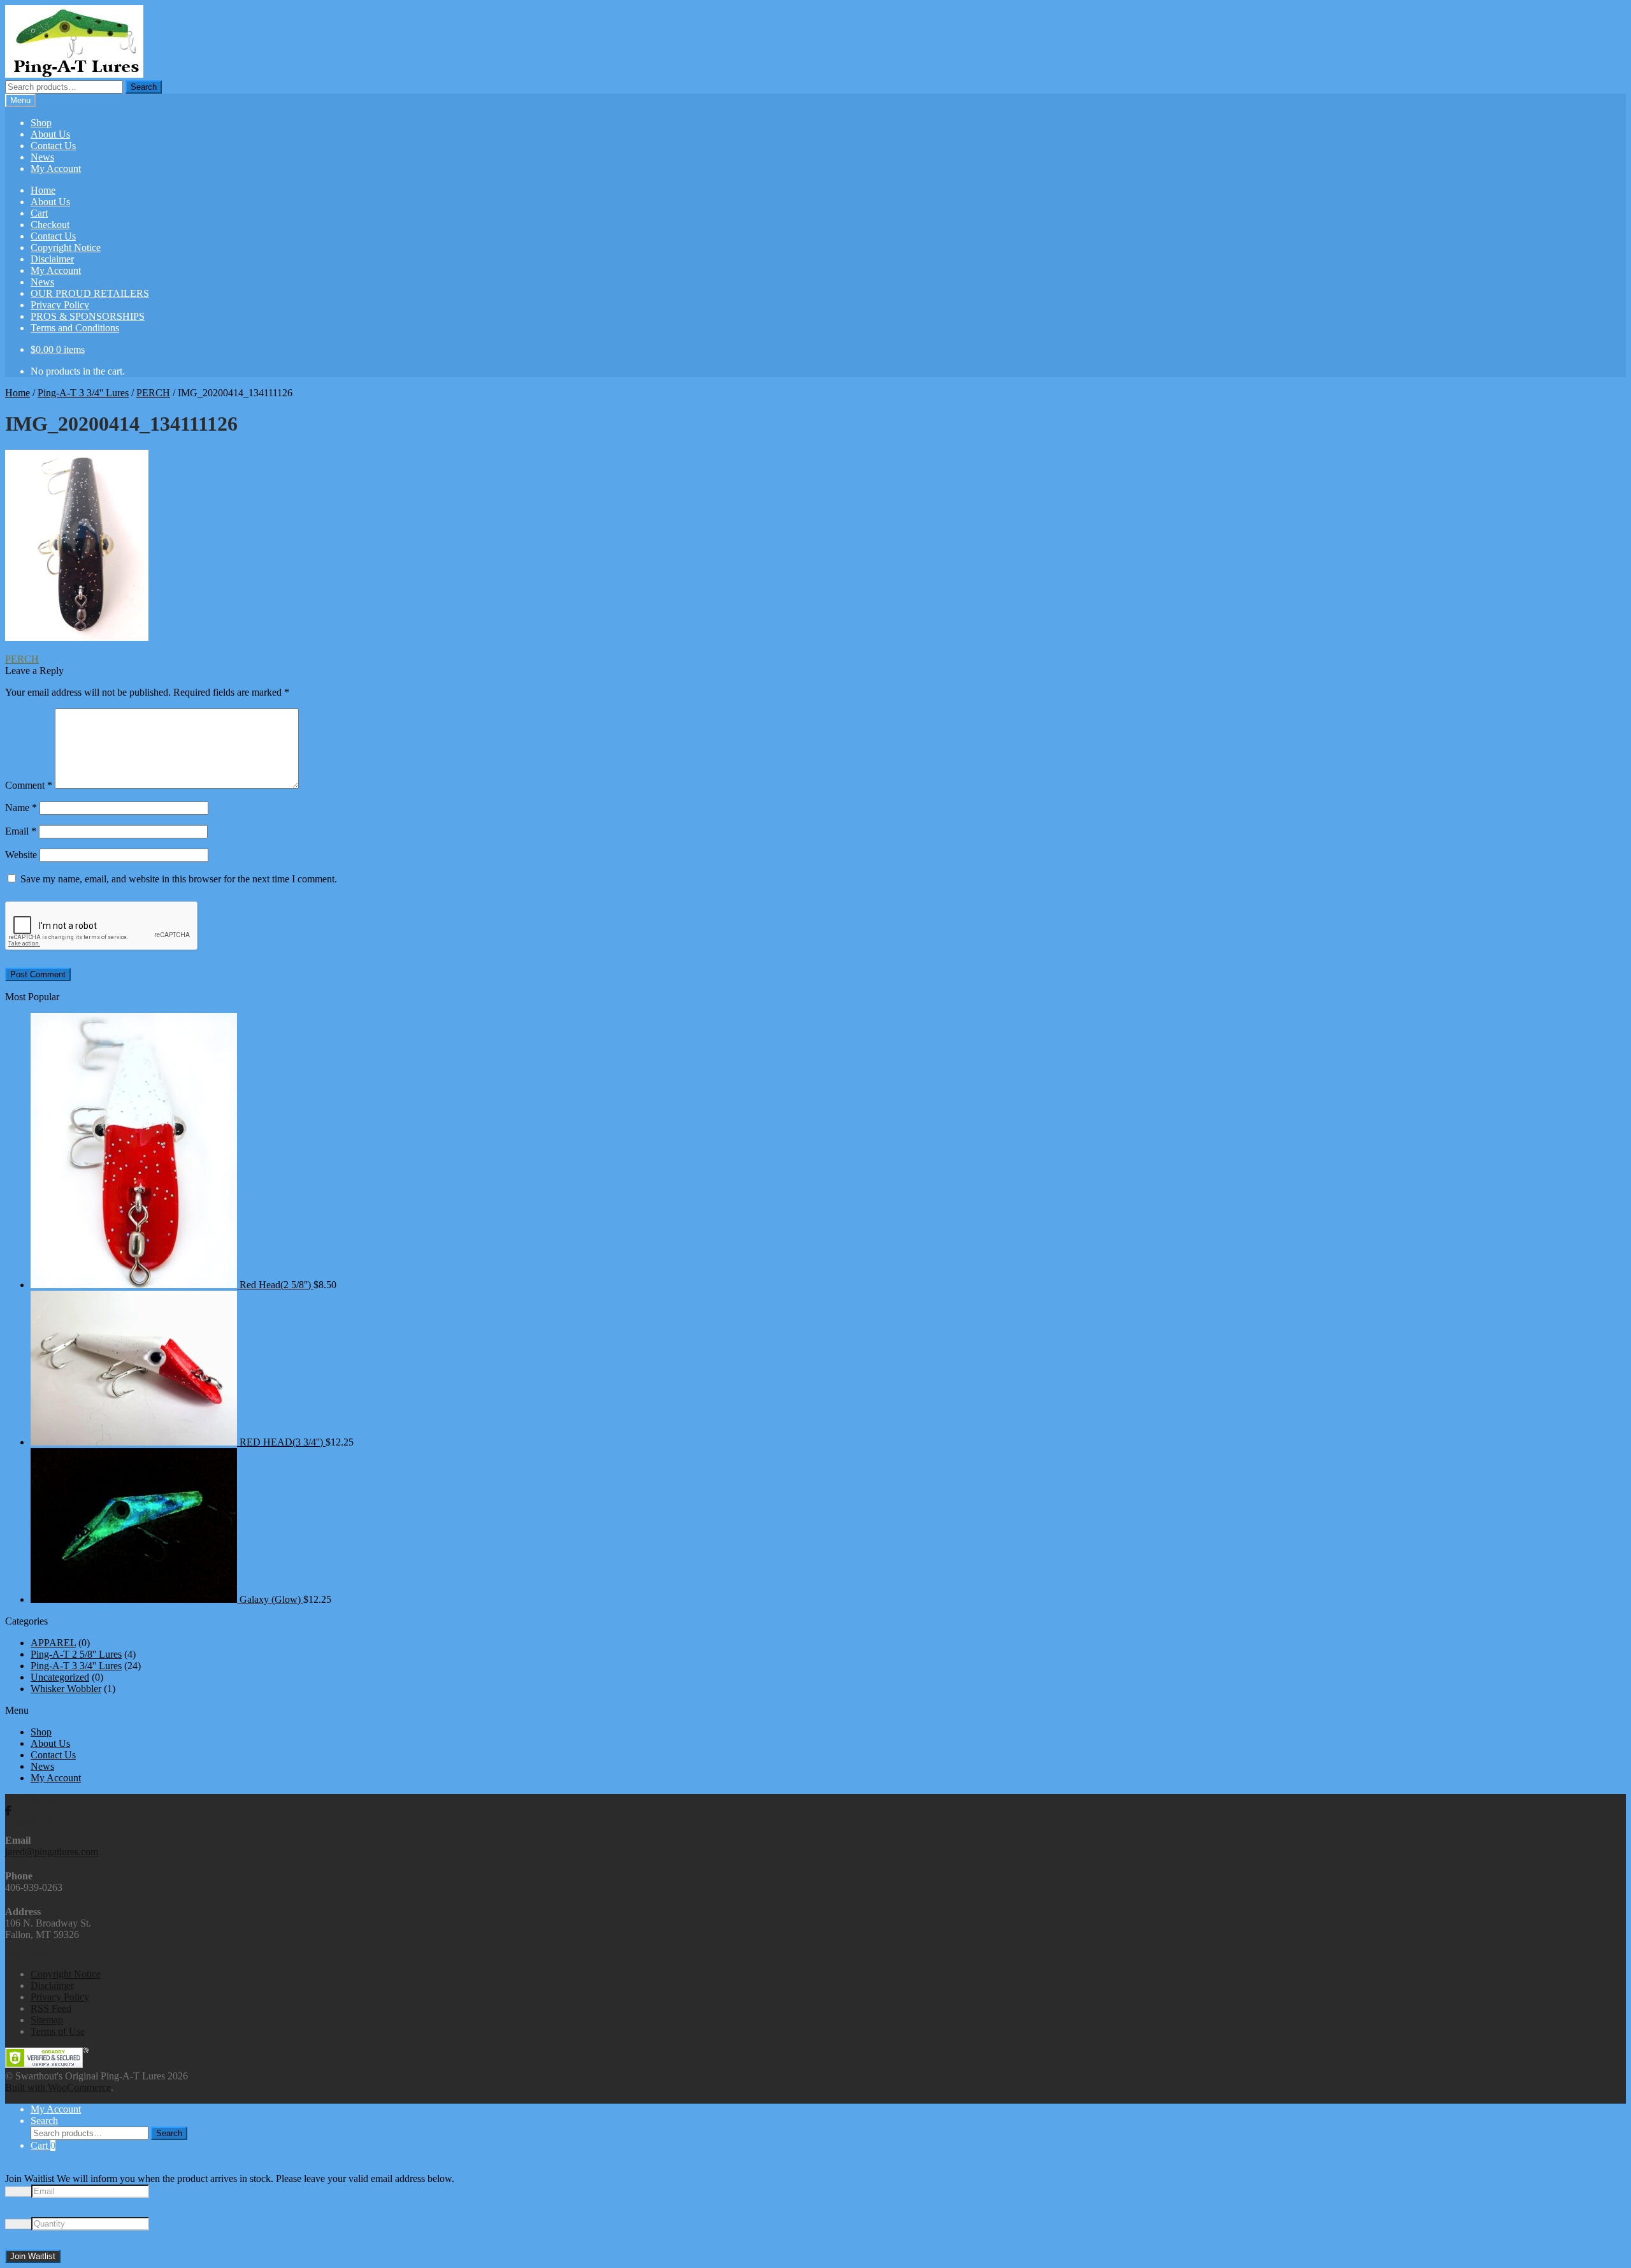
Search (144, 87)
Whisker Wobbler (66, 1689)
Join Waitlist (33, 2256)
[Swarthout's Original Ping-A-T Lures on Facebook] (8, 1811)
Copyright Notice (66, 248)
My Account (56, 169)
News (42, 157)
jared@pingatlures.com (52, 1852)
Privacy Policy (60, 305)
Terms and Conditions (75, 328)
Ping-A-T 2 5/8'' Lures (76, 1654)
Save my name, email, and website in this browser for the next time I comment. (179, 879)
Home (43, 190)
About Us (50, 134)
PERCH (153, 393)
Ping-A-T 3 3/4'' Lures (83, 393)
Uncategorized (60, 1677)
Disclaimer (52, 259)
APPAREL (53, 1643)
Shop (41, 123)
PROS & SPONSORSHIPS (88, 316)
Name (21, 807)
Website (21, 855)
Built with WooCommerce (58, 2087)
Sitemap (47, 2020)
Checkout (50, 225)
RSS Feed (51, 2008)
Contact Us (53, 146)
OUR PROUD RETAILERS (90, 293)
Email (21, 831)
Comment (29, 785)
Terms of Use (58, 2031)
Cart (39, 213)
